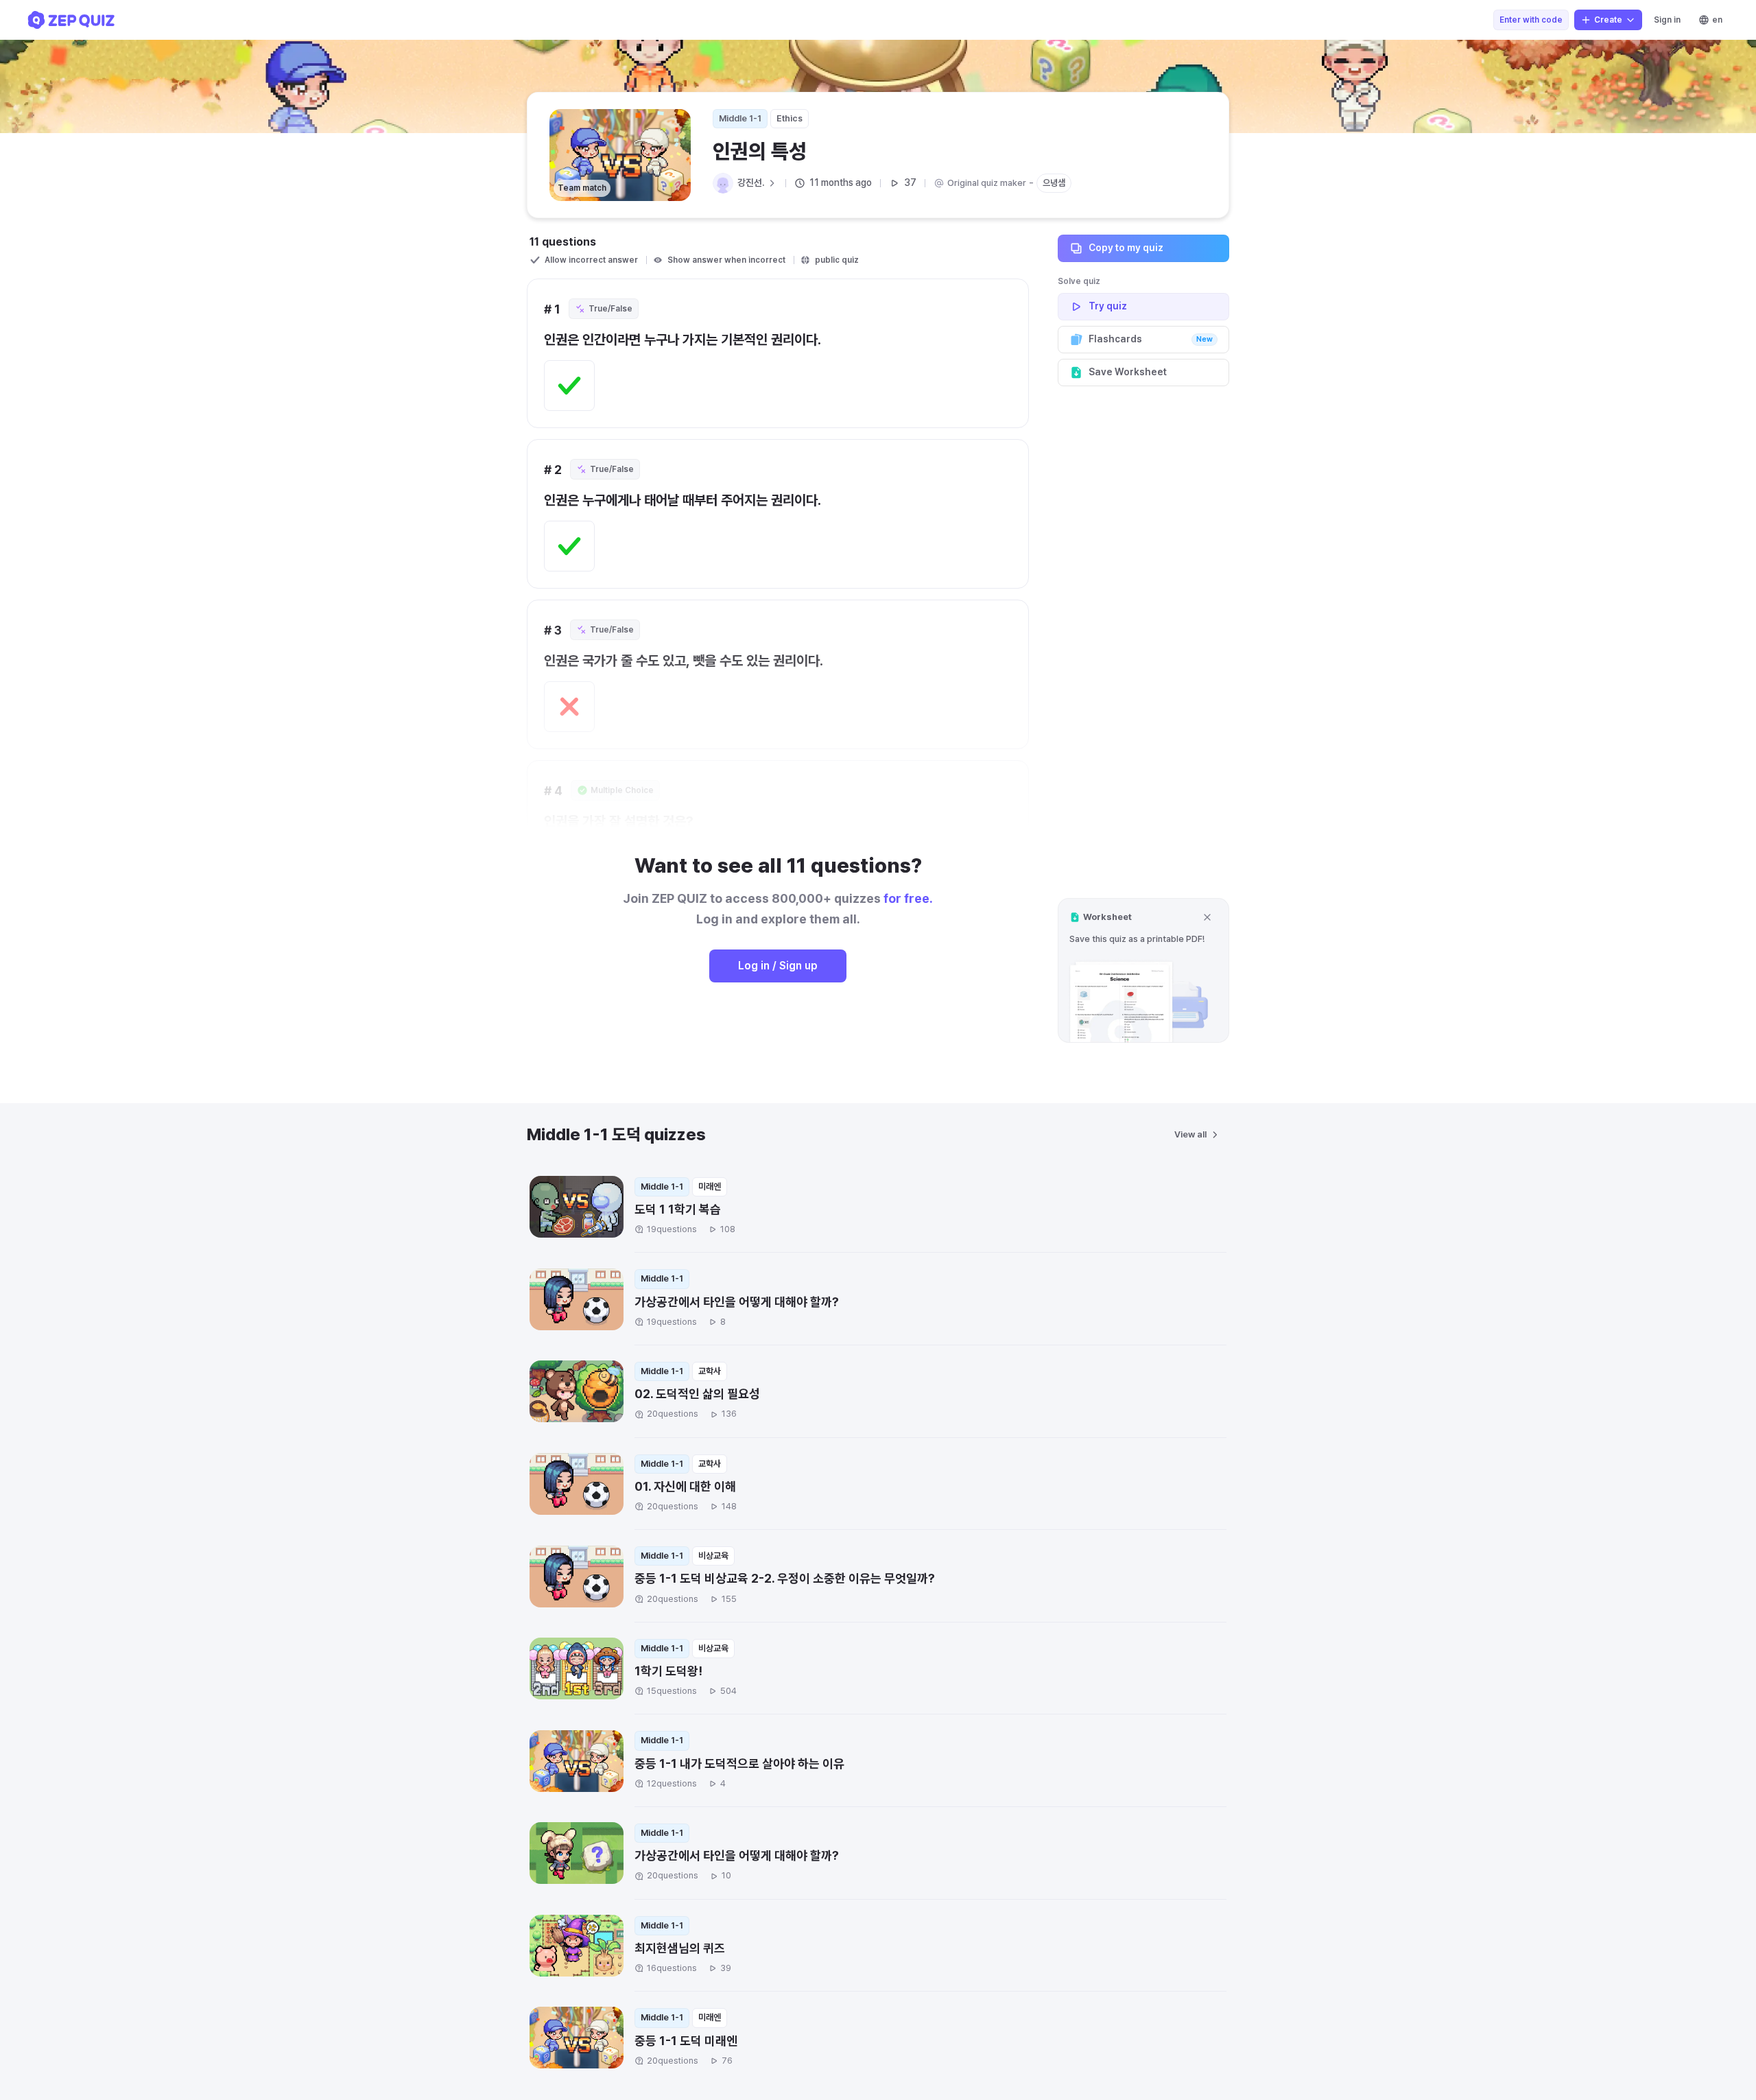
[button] (1143, 970)
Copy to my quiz (1126, 248)
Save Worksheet (1128, 372)
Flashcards (1151, 339)
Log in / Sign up (778, 966)
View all (1190, 1134)
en (1717, 20)
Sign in (1667, 20)
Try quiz (1108, 306)
